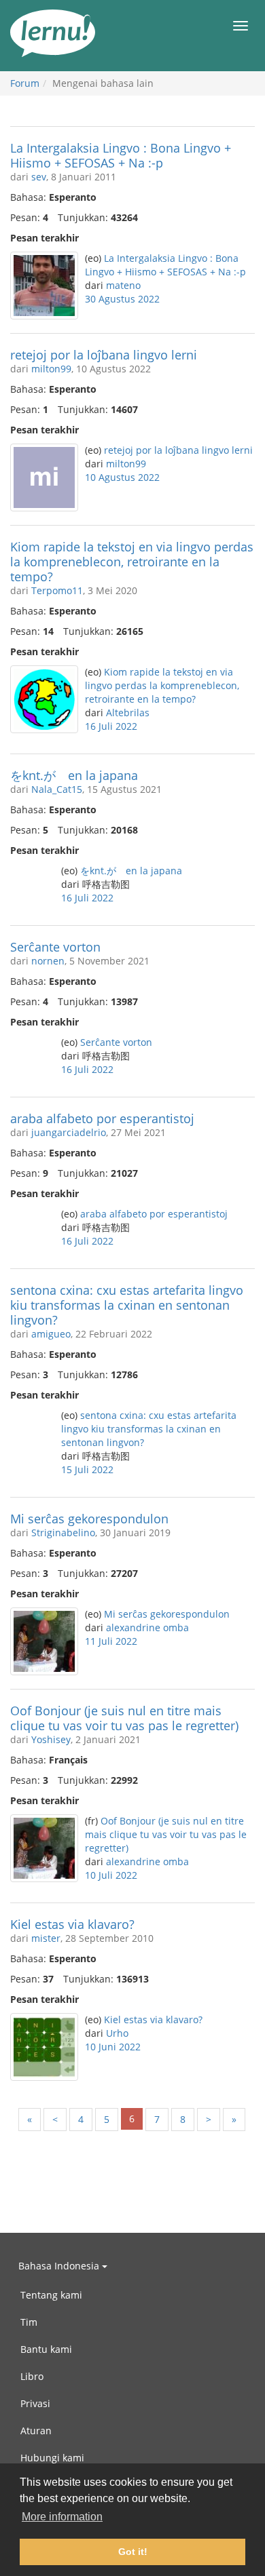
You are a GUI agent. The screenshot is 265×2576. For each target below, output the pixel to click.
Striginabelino (63, 1533)
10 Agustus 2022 (122, 477)
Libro (32, 2376)
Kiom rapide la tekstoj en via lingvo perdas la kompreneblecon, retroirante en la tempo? (132, 562)
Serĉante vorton (55, 947)
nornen (48, 961)
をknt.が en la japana (74, 775)
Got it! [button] (133, 2552)
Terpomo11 (57, 590)
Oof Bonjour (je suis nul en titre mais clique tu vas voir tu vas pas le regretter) (124, 1718)
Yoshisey (51, 1739)
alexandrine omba (147, 1627)
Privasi (35, 2403)
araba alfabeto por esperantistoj (102, 1118)
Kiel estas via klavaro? (72, 1924)
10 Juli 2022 (111, 1875)
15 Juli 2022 (87, 1469)
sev (39, 177)
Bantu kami (46, 2349)
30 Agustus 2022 (122, 299)
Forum (25, 83)
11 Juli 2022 (111, 1641)
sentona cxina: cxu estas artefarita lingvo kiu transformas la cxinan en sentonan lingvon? (127, 1305)
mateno (123, 285)
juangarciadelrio (69, 1132)
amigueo (51, 1334)
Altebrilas (128, 713)
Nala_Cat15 (57, 789)
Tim (29, 2322)
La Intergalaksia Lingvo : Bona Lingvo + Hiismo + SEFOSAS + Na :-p (121, 155)
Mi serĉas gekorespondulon (89, 1519)
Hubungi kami (52, 2458)
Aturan (36, 2431)
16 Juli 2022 (111, 726)
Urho (117, 2033)
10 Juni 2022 (113, 2047)
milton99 (51, 369)
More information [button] (62, 2517)
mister (46, 1938)
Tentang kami (51, 2295)
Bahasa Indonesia (60, 2266)
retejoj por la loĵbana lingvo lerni (104, 355)
